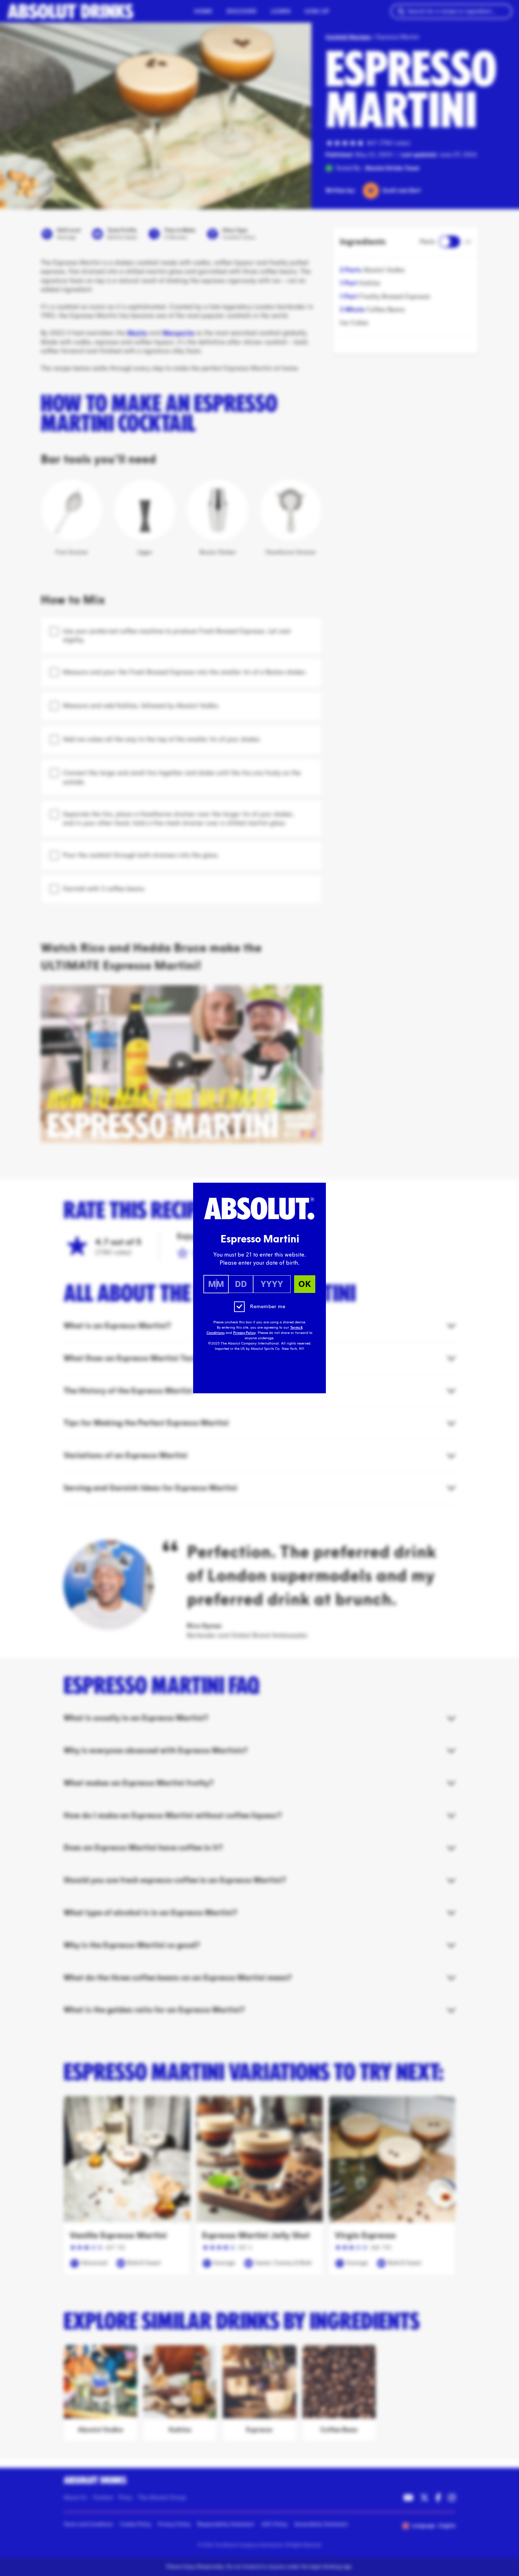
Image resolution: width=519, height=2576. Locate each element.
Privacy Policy (244, 1333)
